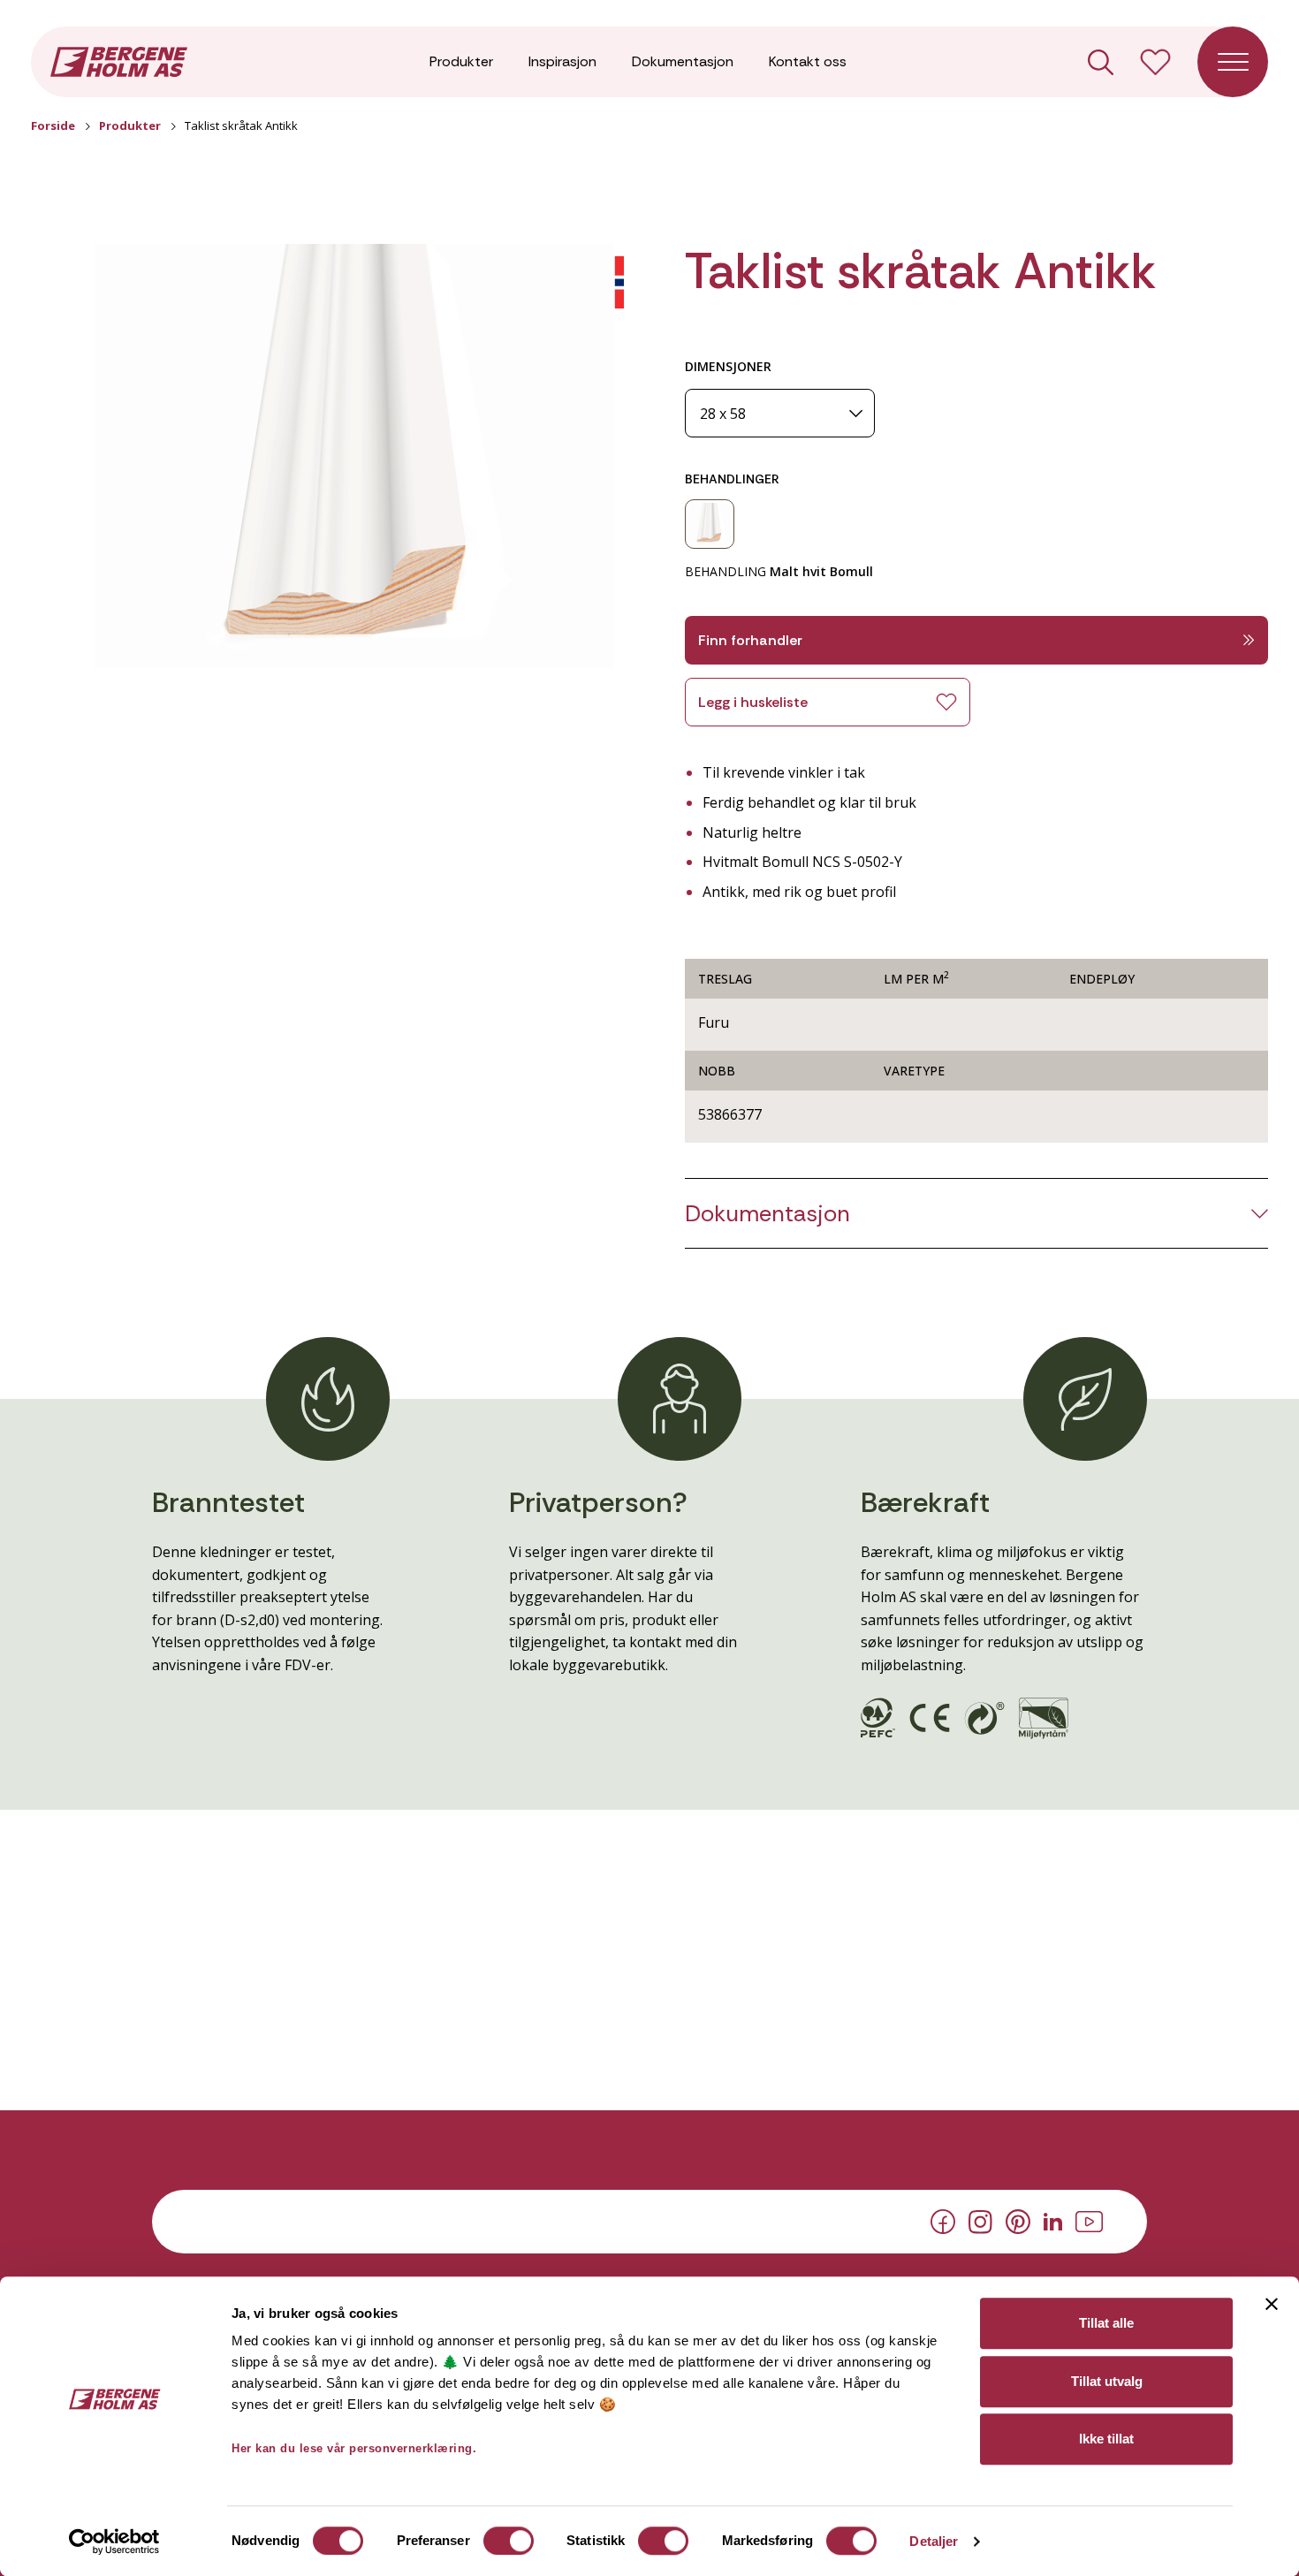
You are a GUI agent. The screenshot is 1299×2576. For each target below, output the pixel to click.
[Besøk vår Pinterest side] (1018, 2221)
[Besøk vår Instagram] (980, 2220)
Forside (53, 125)
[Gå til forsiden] (119, 60)
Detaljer (934, 2541)
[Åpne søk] (1101, 62)
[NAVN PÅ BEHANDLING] (710, 524)
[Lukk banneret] (1272, 2304)
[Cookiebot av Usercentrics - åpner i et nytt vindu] (114, 2542)
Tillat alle (1106, 2323)
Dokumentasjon (683, 61)
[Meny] (1233, 62)
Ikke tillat (1106, 2439)
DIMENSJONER (728, 366)
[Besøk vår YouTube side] (1089, 2220)
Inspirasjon (562, 61)
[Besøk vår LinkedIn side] (1053, 2220)
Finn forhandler (750, 640)
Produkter (461, 61)
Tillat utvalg (1107, 2381)
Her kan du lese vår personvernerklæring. (354, 2448)
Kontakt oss (808, 61)
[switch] (509, 2541)
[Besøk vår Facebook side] (943, 2221)
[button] (354, 456)
